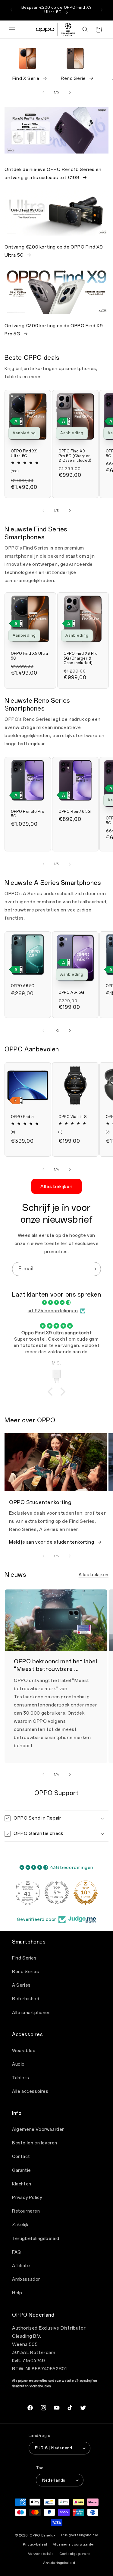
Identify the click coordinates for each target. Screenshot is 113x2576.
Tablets (20, 2078)
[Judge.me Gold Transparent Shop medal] (28, 1893)
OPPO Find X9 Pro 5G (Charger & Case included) (75, 456)
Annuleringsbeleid (59, 2563)
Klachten (22, 2184)
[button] (12, 30)
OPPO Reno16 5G (75, 811)
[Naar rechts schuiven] (70, 92)
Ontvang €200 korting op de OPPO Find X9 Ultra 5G (54, 251)
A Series (21, 1985)
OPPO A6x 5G (71, 993)
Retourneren (26, 2211)
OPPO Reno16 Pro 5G (28, 814)
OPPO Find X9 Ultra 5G (24, 454)
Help (17, 2293)
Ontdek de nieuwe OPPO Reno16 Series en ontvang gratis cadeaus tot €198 (53, 174)
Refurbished (26, 1999)
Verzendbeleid (41, 2554)
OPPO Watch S (72, 1117)
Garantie (22, 2170)
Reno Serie (73, 78)
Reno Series (26, 1972)
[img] (56, 1303)
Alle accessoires (30, 2091)
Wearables (24, 2051)
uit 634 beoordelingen (53, 1311)
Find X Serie (26, 78)
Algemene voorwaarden (74, 2544)
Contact (21, 2157)
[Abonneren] (94, 1269)
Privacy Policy (27, 2198)
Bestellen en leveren (35, 2143)
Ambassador (26, 2279)
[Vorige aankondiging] (11, 10)
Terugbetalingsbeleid (36, 2239)
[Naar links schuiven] (43, 92)
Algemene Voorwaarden (38, 2129)
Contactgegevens (75, 2554)
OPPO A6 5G (23, 986)
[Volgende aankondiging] (102, 10)
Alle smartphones (31, 2013)
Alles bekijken (56, 1187)
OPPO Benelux (42, 2535)
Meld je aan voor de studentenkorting (52, 1542)
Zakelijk (20, 2225)
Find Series (24, 1958)
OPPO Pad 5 (22, 1117)
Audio (18, 2064)
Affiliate (21, 2266)
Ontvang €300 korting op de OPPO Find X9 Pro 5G (54, 330)
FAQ (17, 2252)
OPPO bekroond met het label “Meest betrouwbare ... (55, 1665)
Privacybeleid (35, 2544)
